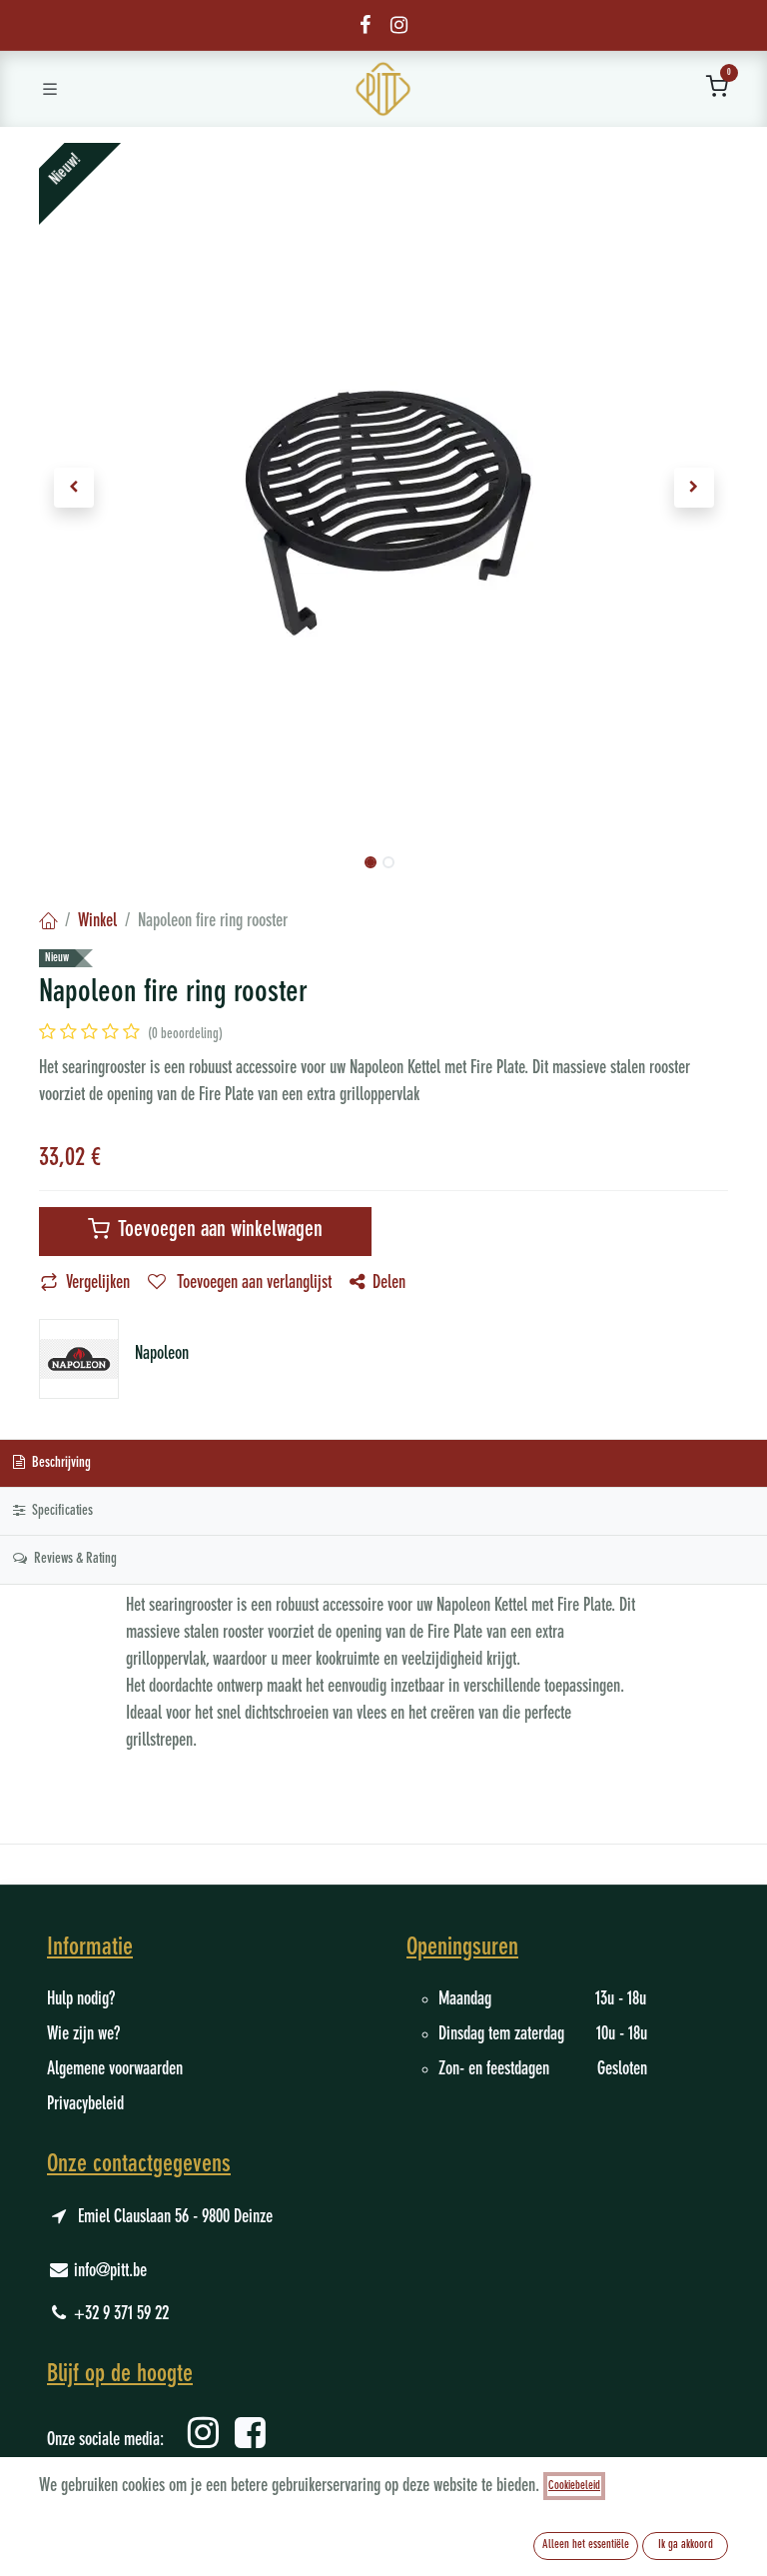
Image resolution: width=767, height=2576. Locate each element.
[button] (73, 488)
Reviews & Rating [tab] (74, 1559)
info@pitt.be (110, 2271)
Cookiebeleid (574, 2486)
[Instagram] (399, 25)
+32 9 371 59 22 (121, 2314)
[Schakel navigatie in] (50, 89)
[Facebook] (365, 25)
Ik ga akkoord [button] (686, 2545)
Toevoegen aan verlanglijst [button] (253, 1283)
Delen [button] (389, 1283)
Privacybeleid (85, 2104)
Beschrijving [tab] (60, 1463)
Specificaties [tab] (61, 1511)
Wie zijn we (80, 2034)
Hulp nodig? (81, 1999)
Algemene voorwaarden (115, 2069)
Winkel (97, 921)
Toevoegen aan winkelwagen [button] (218, 1231)
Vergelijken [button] (98, 1283)
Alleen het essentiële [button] (586, 2545)
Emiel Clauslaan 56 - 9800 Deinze (175, 2217)
